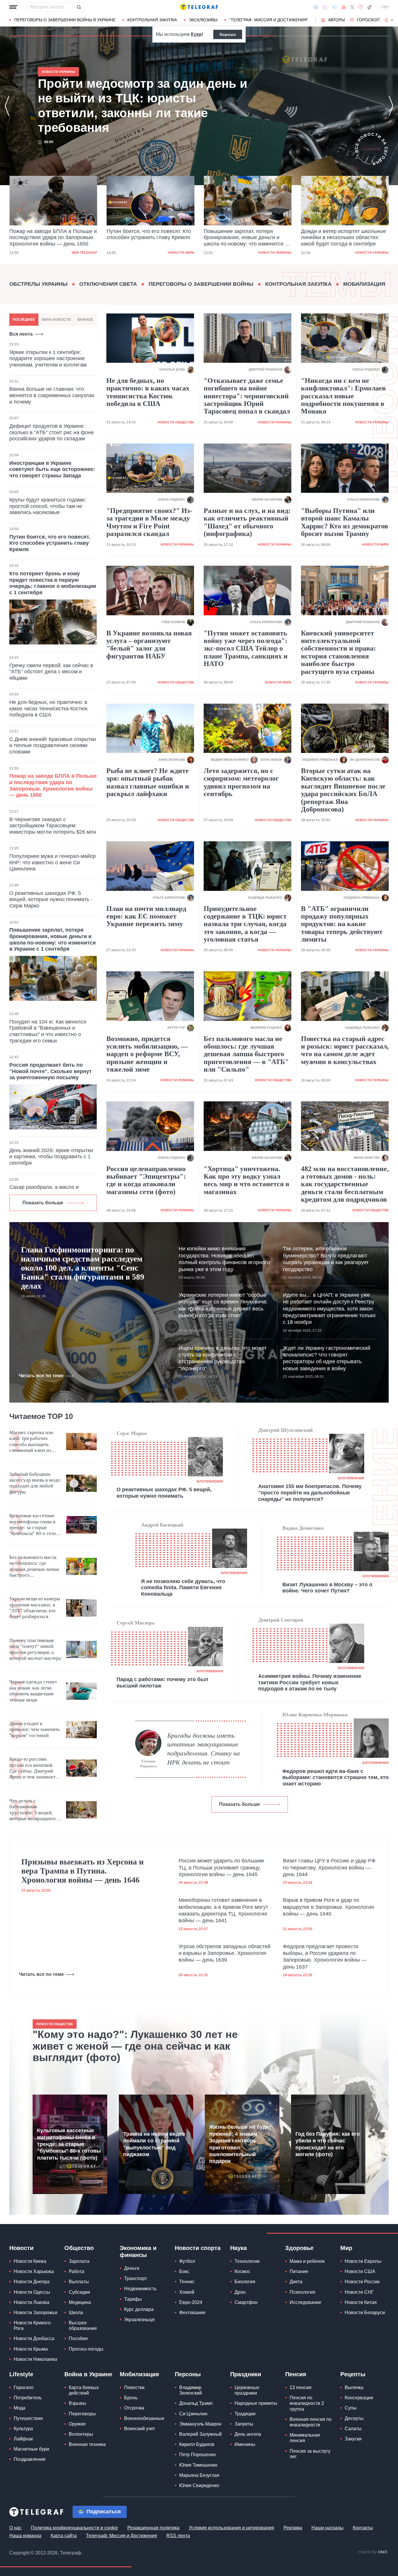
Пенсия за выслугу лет (310, 2454)
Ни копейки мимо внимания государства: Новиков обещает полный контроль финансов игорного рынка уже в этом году (224, 1259)
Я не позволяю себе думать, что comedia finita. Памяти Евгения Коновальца (183, 1588)
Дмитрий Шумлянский (285, 1430)
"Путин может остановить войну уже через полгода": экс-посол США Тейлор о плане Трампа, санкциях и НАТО (246, 649)
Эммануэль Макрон (200, 2424)
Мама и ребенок (307, 2261)
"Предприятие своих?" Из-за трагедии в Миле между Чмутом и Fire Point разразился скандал (149, 522)
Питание (299, 2271)
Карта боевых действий (84, 2390)
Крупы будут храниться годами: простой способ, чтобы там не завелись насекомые (48, 506)
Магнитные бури (31, 2449)
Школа (76, 2313)
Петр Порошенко (198, 2455)
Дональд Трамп (196, 2403)
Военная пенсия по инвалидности (311, 2422)
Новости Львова (31, 2302)
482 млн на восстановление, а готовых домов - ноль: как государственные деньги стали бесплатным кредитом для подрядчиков (345, 1184)
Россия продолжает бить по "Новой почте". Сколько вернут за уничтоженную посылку (51, 1071)
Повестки (134, 2387)
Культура (23, 2429)
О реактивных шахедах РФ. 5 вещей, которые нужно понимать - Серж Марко (51, 899)
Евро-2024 (191, 2302)
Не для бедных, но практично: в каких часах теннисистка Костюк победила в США (48, 708)
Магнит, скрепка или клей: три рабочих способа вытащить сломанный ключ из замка (31, 1442)
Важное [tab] (85, 320)
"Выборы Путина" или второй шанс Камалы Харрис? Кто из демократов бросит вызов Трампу (345, 522)
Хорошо (228, 34)
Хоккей (187, 2292)
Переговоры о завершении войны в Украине (65, 20)
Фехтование (192, 2313)
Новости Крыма (31, 2349)
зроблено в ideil (373, 2552)
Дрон (240, 2292)
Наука (238, 2248)
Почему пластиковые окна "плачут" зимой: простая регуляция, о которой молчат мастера (35, 1649)
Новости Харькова (34, 2271)
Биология (245, 2282)
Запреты (244, 2424)
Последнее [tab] (24, 320)
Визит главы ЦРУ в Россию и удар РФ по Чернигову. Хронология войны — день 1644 (329, 1868)
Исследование (305, 2302)
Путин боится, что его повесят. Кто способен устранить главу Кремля (51, 234)
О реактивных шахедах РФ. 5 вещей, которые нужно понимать (164, 1493)
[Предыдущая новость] (7, 106)
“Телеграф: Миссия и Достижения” (269, 20)
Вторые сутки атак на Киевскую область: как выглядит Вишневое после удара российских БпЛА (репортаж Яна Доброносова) (343, 790)
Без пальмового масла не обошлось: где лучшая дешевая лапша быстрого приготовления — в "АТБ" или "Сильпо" (246, 1054)
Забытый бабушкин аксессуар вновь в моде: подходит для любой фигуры (35, 1483)
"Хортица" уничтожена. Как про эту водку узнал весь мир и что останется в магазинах (246, 1180)
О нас (15, 2528)
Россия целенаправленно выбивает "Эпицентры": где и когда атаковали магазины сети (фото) (146, 1180)
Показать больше (43, 1203)
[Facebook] (316, 7)
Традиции (245, 2414)
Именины (245, 2444)
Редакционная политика (153, 2528)
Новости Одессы (32, 2292)
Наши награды (327, 2528)
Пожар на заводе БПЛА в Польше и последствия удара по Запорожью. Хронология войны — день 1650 (139, 106)
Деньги (132, 2268)
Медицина (80, 2302)
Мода (20, 2408)
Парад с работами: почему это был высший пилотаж (162, 1683)
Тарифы (133, 2299)
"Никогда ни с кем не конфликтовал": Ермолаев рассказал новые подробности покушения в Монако (343, 396)
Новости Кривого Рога (32, 2326)
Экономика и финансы (138, 2251)
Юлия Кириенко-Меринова (315, 1715)
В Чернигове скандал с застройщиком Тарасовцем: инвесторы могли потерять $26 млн (53, 826)
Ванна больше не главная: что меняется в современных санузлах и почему (52, 395)
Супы (351, 2408)
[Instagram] (361, 7)
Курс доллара (139, 2309)
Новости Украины (178, 253)
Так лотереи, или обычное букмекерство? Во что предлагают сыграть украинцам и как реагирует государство (326, 1259)
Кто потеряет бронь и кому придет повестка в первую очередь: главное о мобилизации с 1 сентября (53, 583)
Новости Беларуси (365, 2313)
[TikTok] (369, 7)
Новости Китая (361, 2302)
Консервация (359, 2398)
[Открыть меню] (13, 7)
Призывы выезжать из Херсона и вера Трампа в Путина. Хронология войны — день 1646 (82, 1871)
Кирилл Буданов (197, 2444)
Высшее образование (83, 2326)
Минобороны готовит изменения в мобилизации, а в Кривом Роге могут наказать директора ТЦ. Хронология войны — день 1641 (223, 1910)
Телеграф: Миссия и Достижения (121, 2536)
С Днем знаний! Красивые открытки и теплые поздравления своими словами (53, 745)
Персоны (188, 2374)
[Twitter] (352, 7)
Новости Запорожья (36, 2313)
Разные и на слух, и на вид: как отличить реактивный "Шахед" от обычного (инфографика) (247, 522)
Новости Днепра (32, 2282)
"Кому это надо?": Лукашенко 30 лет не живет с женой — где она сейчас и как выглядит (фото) (135, 2046)
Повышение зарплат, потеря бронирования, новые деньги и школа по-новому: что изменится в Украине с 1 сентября (149, 238)
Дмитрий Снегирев (281, 1620)
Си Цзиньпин (193, 2414)
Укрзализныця (139, 2320)
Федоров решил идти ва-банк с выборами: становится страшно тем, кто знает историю (336, 1777)
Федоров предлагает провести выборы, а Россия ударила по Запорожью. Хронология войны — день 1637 (325, 1957)
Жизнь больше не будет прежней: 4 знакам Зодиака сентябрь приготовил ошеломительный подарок (240, 2144)
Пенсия (296, 2374)
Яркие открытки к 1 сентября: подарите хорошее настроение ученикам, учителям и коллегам (48, 359)
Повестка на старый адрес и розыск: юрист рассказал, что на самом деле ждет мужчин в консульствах (345, 1050)
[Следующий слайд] (392, 20)
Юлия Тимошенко (198, 2465)
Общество (79, 2248)
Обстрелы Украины (38, 284)
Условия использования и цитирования (231, 2528)
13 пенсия (301, 2387)
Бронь (131, 2398)
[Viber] (325, 7)
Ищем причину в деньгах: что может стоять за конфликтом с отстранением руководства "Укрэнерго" (223, 1358)
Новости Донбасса (34, 2338)
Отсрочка (134, 2408)
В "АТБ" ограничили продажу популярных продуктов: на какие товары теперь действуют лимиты (342, 924)
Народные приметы (256, 2403)
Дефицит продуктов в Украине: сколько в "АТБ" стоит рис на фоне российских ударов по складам (52, 432)
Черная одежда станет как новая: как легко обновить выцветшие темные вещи (33, 1691)
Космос (242, 2271)
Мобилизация (364, 284)
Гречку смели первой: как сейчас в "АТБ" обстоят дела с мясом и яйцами (51, 672)
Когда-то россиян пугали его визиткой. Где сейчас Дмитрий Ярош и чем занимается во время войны (35, 1768)
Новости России (362, 2282)
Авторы (336, 20)
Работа (76, 2271)
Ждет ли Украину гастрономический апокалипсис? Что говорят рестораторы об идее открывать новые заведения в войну (327, 1358)
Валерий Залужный (200, 2434)
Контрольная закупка (152, 20)
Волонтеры (81, 2434)
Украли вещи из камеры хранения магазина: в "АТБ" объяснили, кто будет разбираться (35, 1608)
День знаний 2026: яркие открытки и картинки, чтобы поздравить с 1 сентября (51, 1157)
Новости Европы (363, 2261)
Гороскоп (368, 20)
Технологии (247, 2261)
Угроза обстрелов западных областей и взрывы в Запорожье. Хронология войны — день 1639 (224, 1953)
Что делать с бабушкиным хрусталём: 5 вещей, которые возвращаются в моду (34, 1810)
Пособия (78, 2338)
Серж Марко (132, 1433)
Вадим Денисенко (303, 1528)
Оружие (77, 2424)
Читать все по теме (41, 1376)
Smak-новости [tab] (56, 320)
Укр (385, 7)
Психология (302, 2292)
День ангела (248, 2434)
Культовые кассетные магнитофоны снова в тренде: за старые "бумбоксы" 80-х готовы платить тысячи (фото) (35, 1525)
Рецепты (353, 2374)
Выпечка (354, 2387)
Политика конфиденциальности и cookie (74, 2528)
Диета (296, 2282)
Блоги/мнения (210, 1481)
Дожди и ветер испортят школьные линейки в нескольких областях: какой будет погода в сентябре (246, 238)
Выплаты (79, 2282)
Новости (21, 2248)
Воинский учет (140, 2429)
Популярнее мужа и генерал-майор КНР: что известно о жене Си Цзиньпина (53, 862)
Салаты (353, 2429)
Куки (196, 34)
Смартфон (246, 2302)
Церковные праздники (247, 2390)
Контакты (363, 2528)
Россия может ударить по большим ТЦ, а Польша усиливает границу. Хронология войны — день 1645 (221, 1868)
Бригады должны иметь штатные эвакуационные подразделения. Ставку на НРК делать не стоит (204, 1749)
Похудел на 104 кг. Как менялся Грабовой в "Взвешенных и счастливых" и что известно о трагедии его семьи (48, 1031)
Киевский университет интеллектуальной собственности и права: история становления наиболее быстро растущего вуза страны (338, 652)
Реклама (293, 2528)
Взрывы (78, 2403)
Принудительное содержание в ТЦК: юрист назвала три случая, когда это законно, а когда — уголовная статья (245, 924)
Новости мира (84, 253)
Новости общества (176, 422)
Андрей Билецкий (162, 1525)
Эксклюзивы (203, 20)
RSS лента (178, 2536)
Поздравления (30, 2459)
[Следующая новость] (391, 106)
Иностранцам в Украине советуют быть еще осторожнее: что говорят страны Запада (52, 469)
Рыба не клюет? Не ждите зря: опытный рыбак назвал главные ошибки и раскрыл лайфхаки (148, 782)
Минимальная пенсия (305, 2438)
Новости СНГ (359, 2292)
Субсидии (79, 2292)
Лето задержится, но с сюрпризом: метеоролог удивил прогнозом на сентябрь (241, 782)
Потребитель (28, 2398)
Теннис (187, 2282)
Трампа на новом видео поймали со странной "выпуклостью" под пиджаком (154, 2144)
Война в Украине (88, 2374)
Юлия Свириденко (199, 2485)
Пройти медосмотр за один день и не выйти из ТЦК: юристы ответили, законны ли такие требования (344, 238)
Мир (346, 2248)
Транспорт (135, 2278)
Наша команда (25, 2536)
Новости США (360, 2271)
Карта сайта (64, 2536)
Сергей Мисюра (135, 1623)
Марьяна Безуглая (199, 2475)
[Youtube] (344, 7)
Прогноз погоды (86, 2349)
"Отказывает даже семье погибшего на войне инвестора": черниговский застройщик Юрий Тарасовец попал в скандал (247, 396)
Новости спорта (198, 2248)
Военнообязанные (144, 2418)
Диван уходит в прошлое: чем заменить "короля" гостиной (35, 1729)
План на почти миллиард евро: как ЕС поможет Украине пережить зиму (146, 916)
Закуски (353, 2439)
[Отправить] (79, 7)
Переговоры (82, 2414)
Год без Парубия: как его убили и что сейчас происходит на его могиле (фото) (328, 2144)
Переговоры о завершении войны (201, 284)
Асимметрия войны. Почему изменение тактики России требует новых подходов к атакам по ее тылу (310, 1682)
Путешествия (28, 2418)
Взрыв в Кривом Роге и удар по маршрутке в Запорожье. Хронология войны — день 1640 (329, 1907)
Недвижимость (140, 2289)
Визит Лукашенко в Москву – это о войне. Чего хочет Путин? (327, 1588)
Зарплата (79, 2261)
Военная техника (87, 2444)
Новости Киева (30, 2261)
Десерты (354, 2418)
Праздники (246, 2374)
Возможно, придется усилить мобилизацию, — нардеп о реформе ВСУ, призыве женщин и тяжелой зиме (147, 1054)
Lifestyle (21, 2374)
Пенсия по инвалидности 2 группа (307, 2403)
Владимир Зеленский (191, 2390)
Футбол (187, 2261)
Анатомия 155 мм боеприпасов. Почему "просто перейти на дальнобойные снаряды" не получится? (310, 1493)
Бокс (184, 2271)
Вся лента (21, 334)
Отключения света (108, 284)
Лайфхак (23, 2439)
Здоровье (299, 2248)
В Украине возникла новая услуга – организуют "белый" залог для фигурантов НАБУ (149, 645)
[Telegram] (334, 7)
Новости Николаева (35, 2359)
